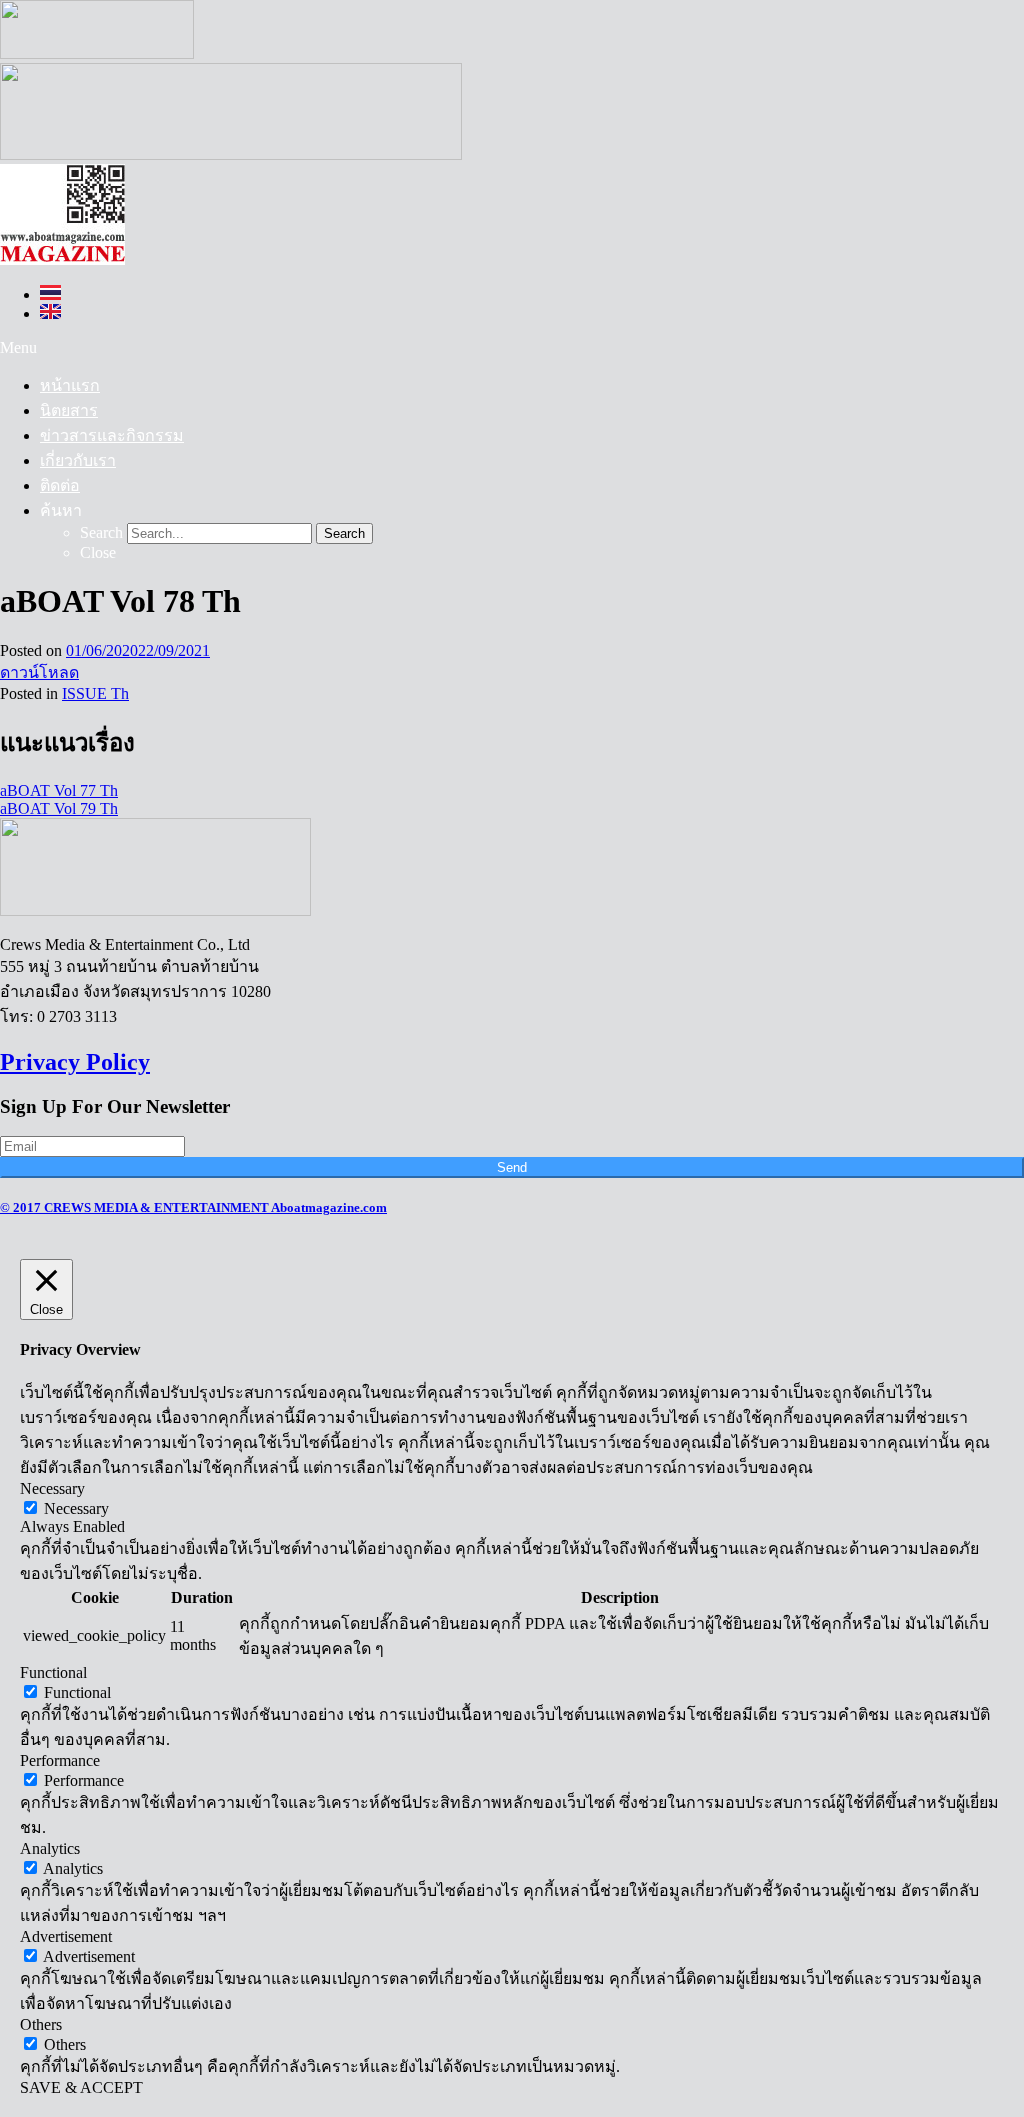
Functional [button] (53, 1672)
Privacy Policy (75, 1062)
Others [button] (41, 2024)
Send (512, 1167)
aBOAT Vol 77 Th (59, 790)
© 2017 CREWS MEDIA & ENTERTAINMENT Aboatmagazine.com (193, 1207)
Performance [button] (60, 1760)
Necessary (76, 1508)
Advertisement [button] (66, 1936)
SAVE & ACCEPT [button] (81, 2087)
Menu (18, 347)
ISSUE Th (95, 693)
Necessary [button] (52, 1488)
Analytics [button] (50, 1848)
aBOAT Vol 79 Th (59, 808)
